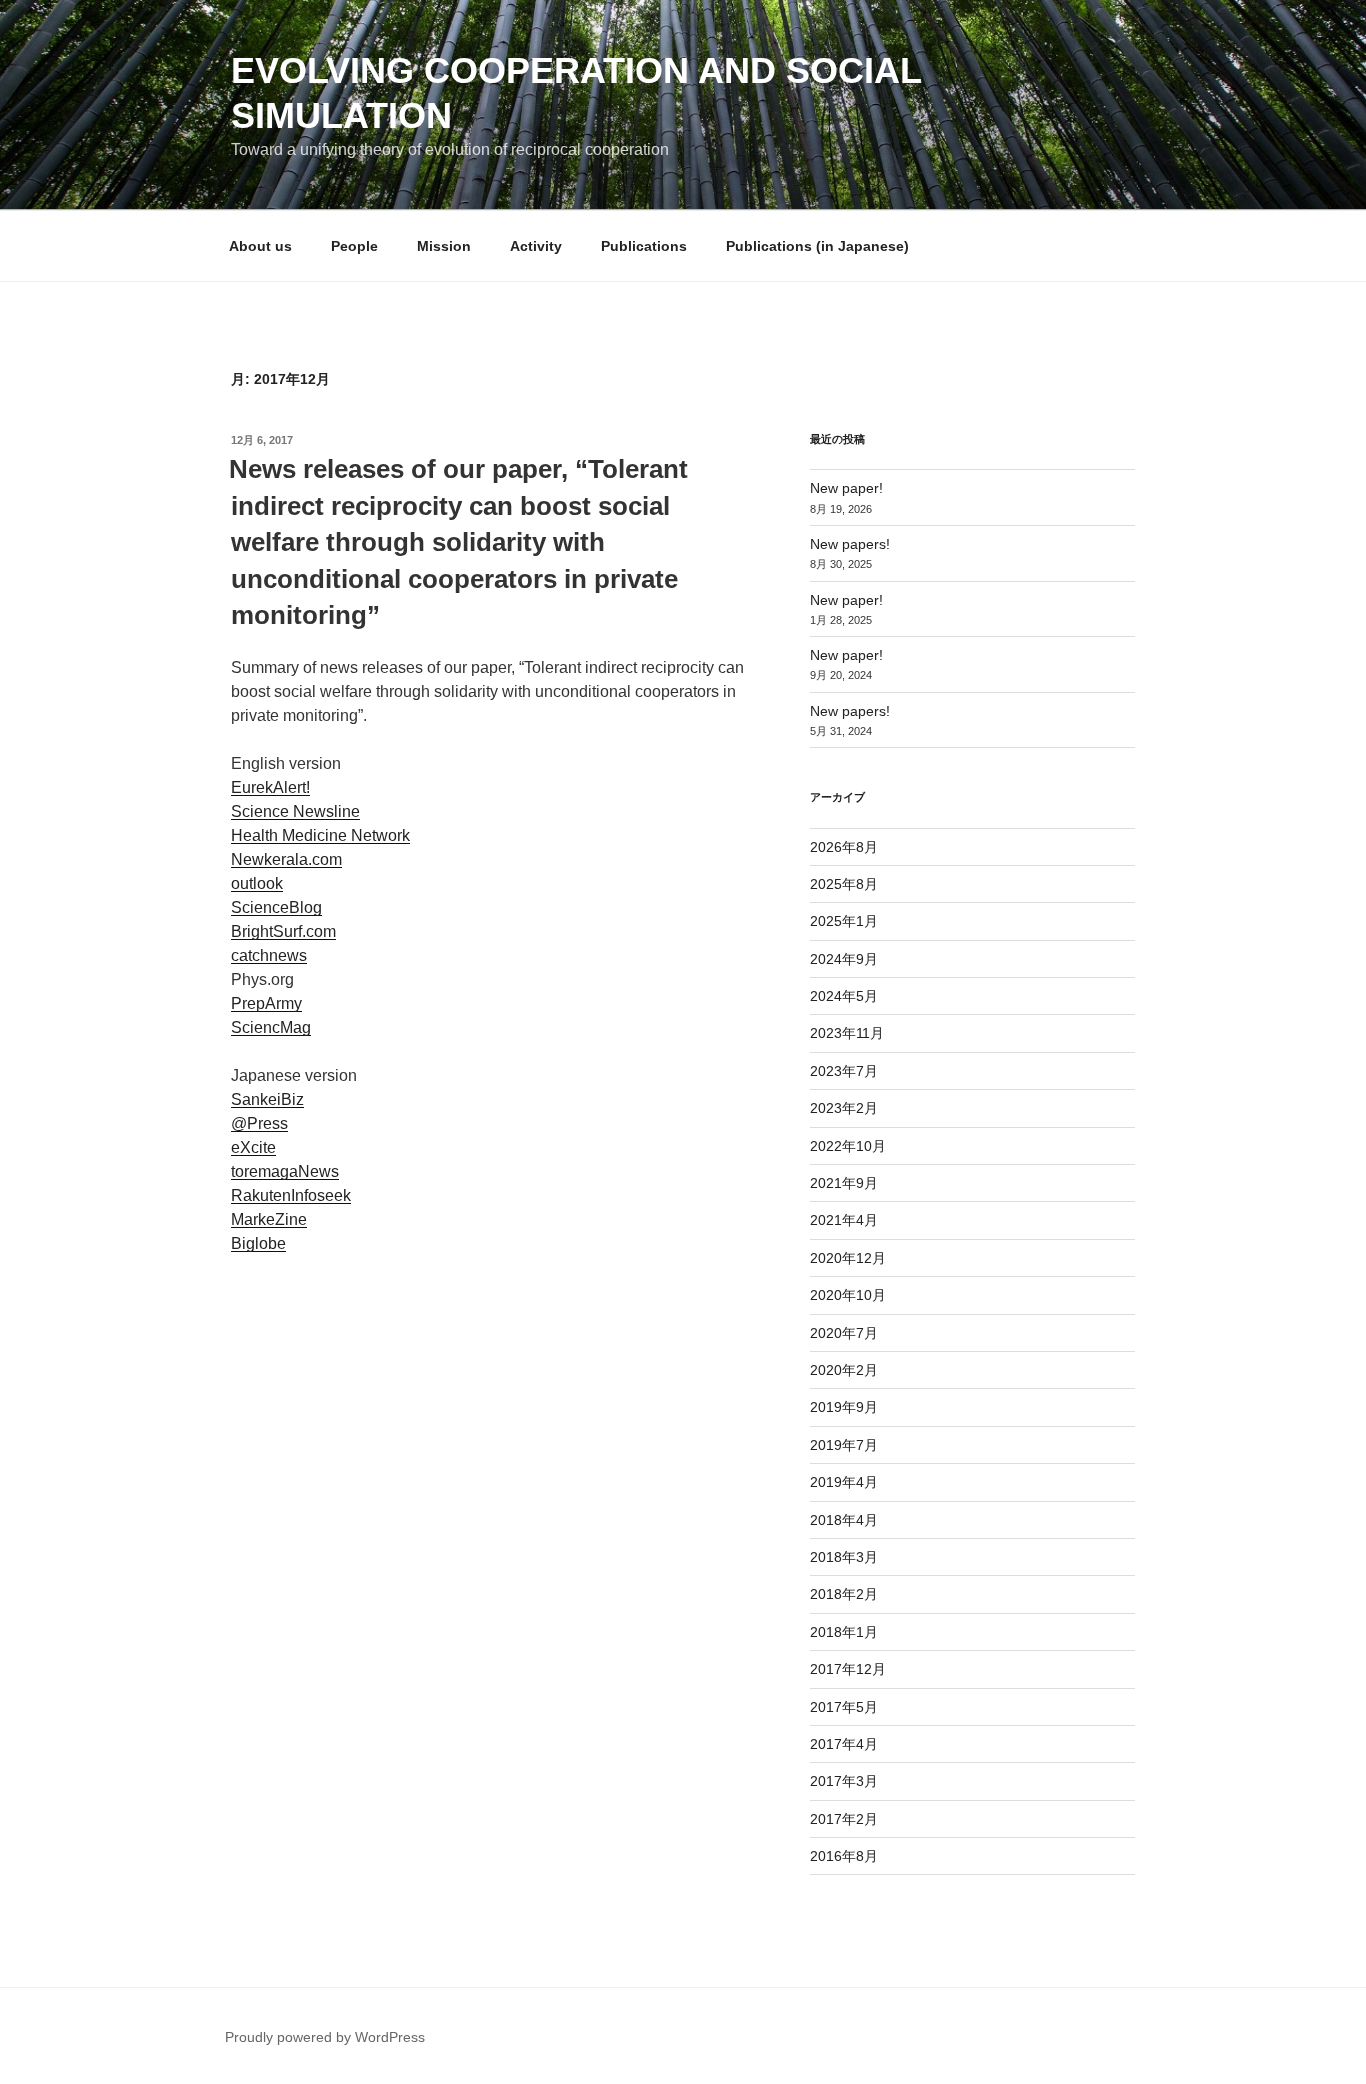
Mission (444, 246)
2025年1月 (844, 921)
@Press (259, 1123)
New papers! (850, 544)
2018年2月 (844, 1594)
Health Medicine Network (320, 835)
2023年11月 (847, 1033)
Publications (644, 246)
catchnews (269, 955)
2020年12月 (848, 1258)
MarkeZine (269, 1219)
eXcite (253, 1147)
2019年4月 (844, 1482)
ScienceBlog (276, 907)
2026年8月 (844, 847)
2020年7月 (844, 1333)
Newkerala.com (286, 859)
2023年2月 (844, 1108)
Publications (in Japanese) (817, 246)
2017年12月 (848, 1669)
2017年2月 (844, 1819)
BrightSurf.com (283, 931)
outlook (257, 883)
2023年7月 (844, 1071)
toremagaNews (285, 1171)
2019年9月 (844, 1407)
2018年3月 (844, 1557)
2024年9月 (844, 959)
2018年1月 (844, 1632)
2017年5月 (844, 1707)
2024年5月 (844, 996)
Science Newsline (295, 811)
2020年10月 (848, 1295)
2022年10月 (848, 1146)
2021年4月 (844, 1220)
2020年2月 (844, 1370)
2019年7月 (844, 1445)
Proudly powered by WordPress (325, 2037)
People (354, 246)
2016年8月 (844, 1856)
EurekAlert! (270, 787)
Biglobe (258, 1243)
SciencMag (271, 1027)
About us (260, 246)
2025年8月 (844, 884)
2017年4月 (844, 1744)
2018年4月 (844, 1520)
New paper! (846, 488)
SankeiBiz (267, 1099)
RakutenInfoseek (291, 1195)
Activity (536, 246)
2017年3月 (844, 1781)
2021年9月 (844, 1183)
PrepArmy (266, 1003)
